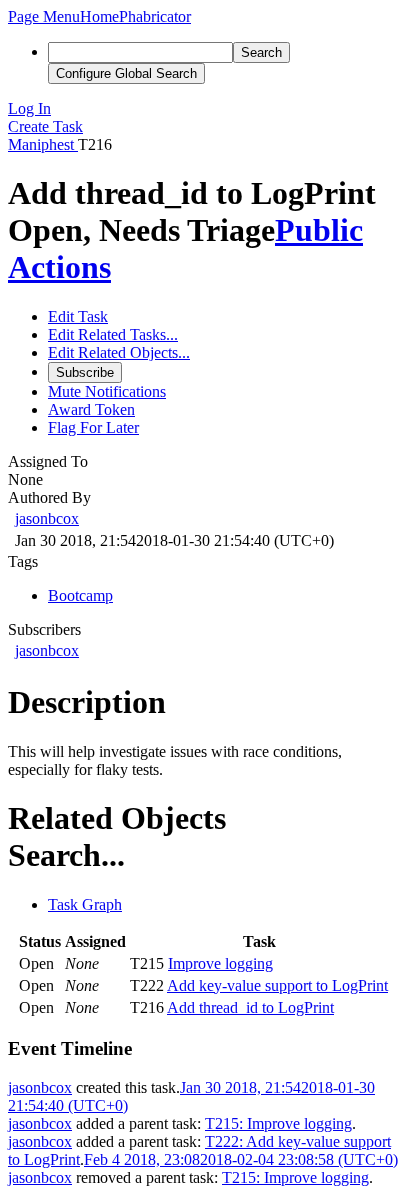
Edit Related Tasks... (113, 334)
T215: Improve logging (278, 1123)
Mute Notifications (107, 391)
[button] (44, 16)
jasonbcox (47, 518)
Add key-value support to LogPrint (277, 985)
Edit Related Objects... (119, 352)
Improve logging (220, 963)
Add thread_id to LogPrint (250, 1007)
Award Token (91, 409)
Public (319, 230)
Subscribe (85, 372)
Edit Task (78, 316)
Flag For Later (93, 427)
